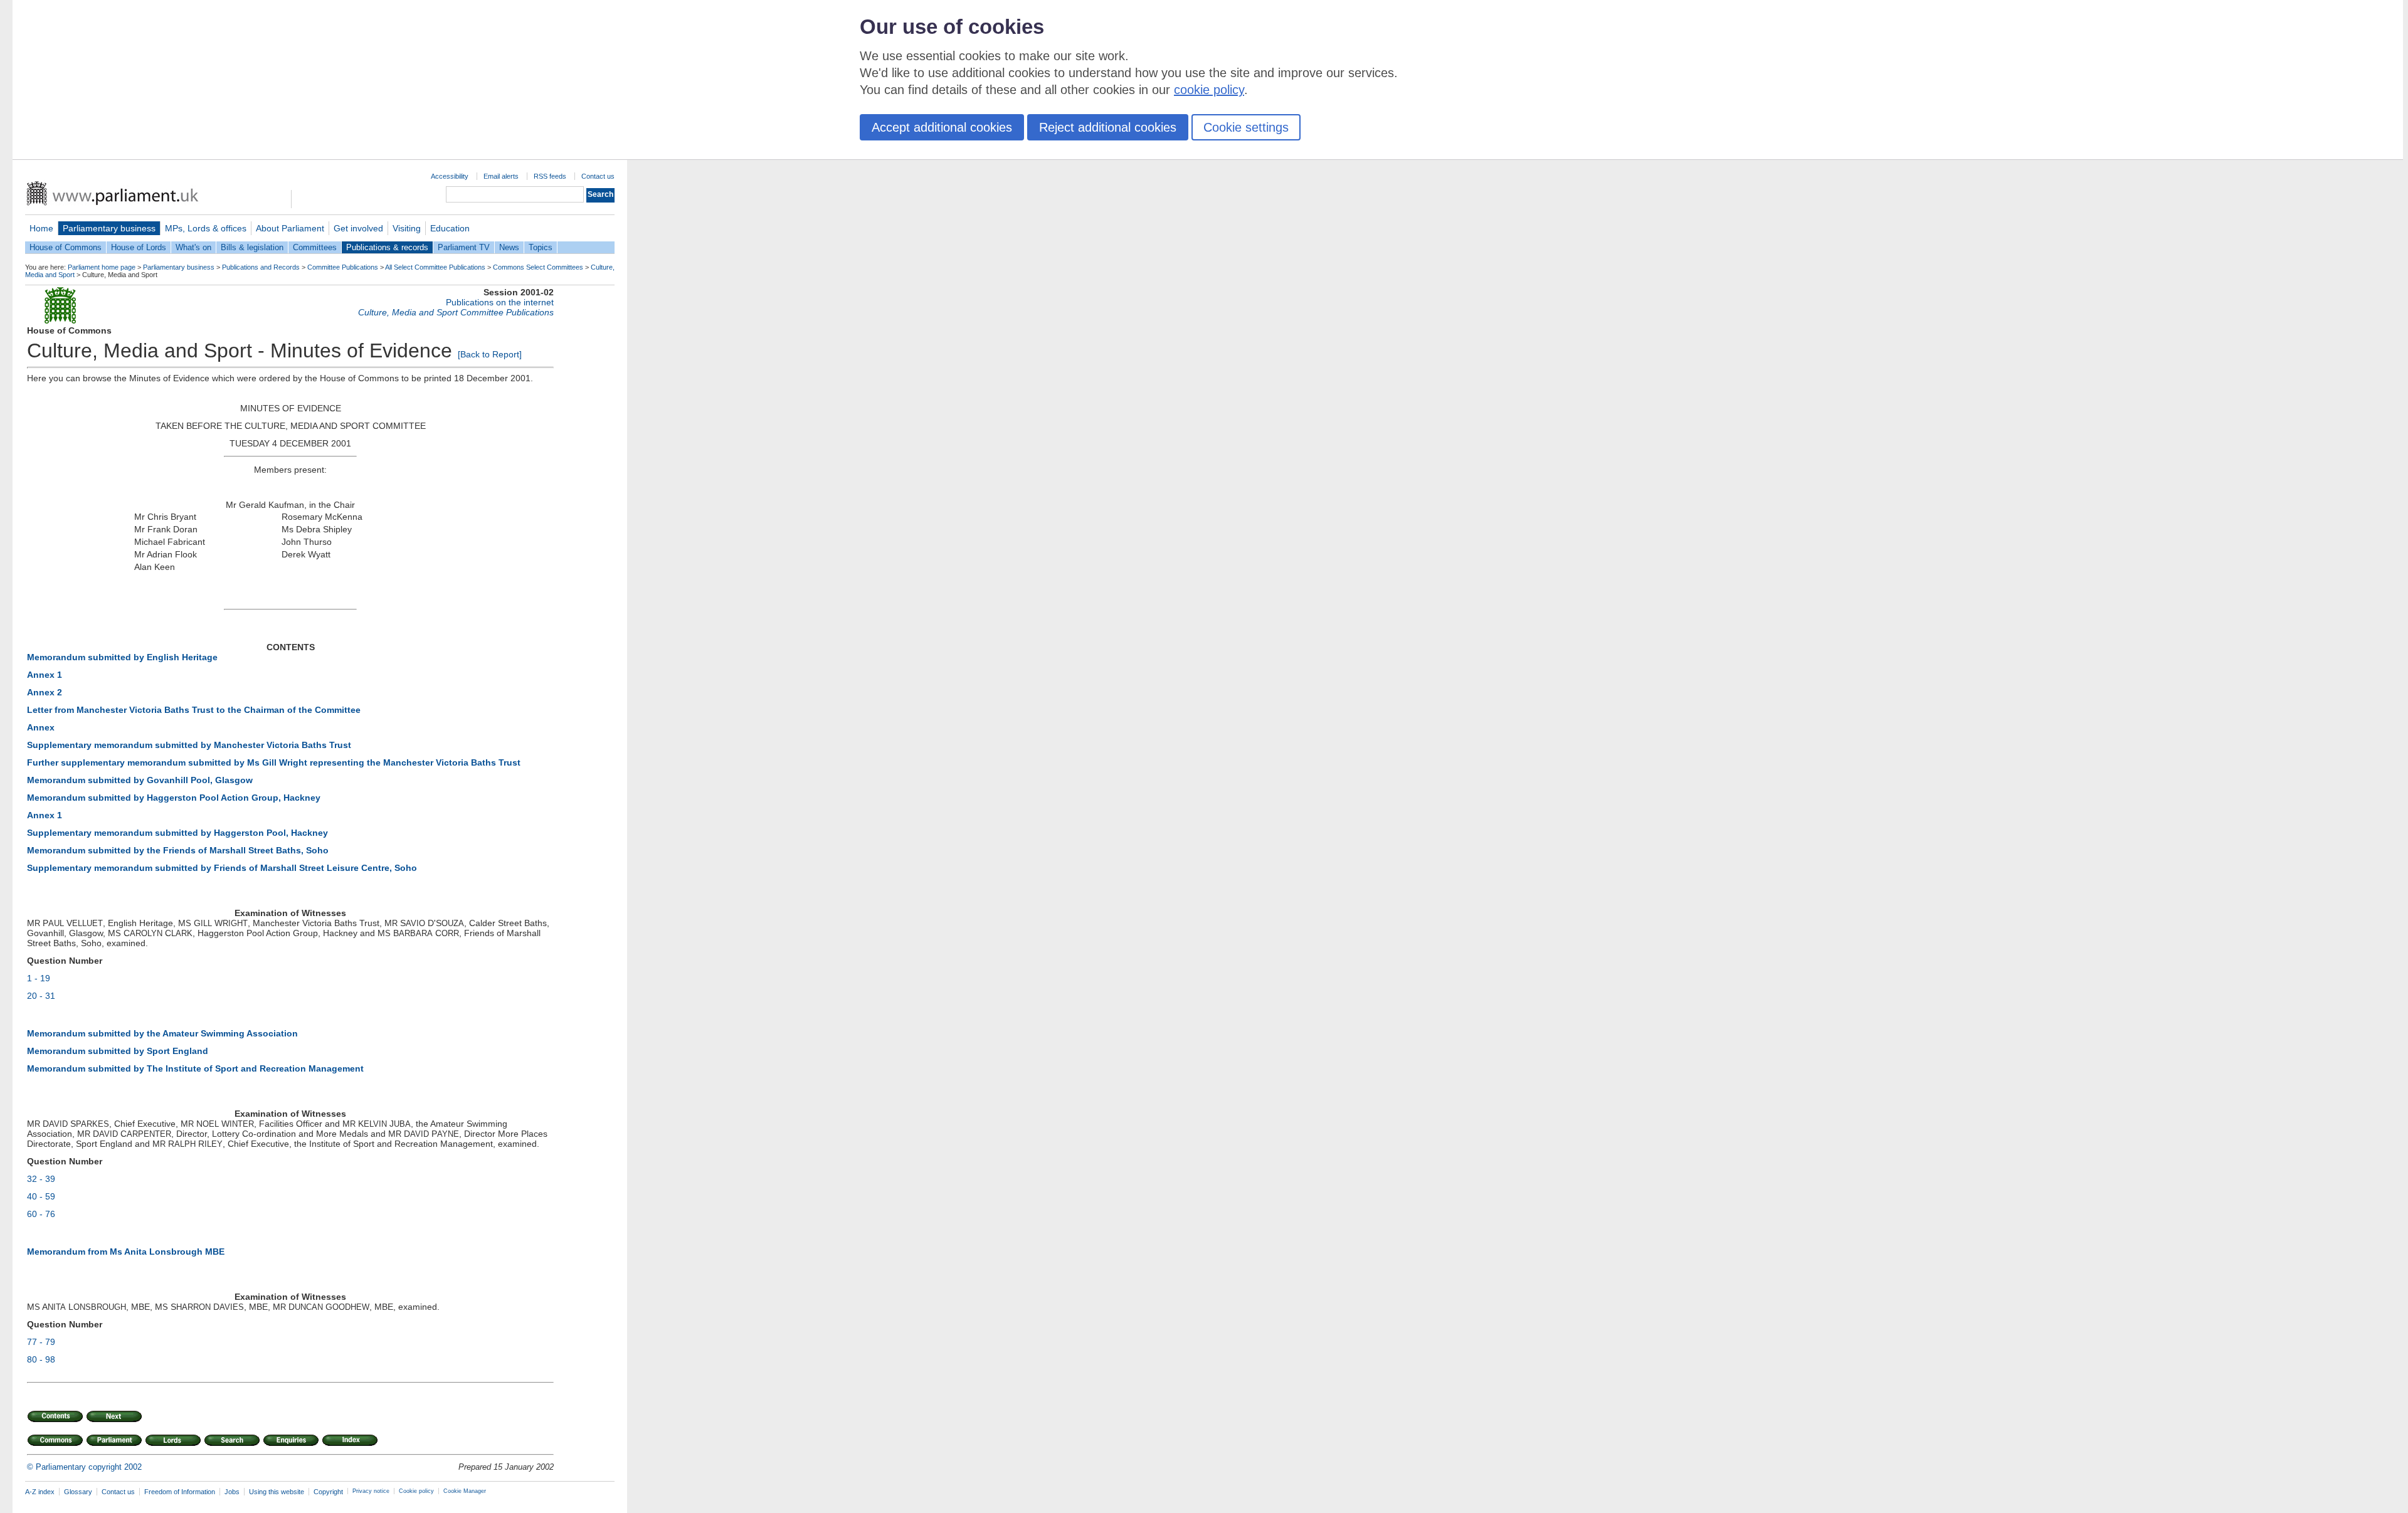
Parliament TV (464, 247)
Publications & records (387, 247)
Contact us (598, 176)
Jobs (232, 1492)
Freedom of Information (180, 1492)
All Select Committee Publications (435, 267)
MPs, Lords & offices (206, 228)
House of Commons (66, 247)
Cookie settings (1246, 127)
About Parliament (290, 228)
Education (450, 228)
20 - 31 (41, 996)
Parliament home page (102, 267)
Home (41, 228)
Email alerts (501, 176)
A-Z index (40, 1492)
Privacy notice (371, 1491)
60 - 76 (41, 1214)
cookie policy (1209, 90)
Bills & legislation (252, 247)
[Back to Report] (490, 354)
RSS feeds (550, 176)
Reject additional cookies (1108, 127)
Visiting (407, 228)
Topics (541, 247)
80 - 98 (41, 1359)
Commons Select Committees (538, 267)
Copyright (328, 1492)
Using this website (277, 1492)
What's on (193, 247)
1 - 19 (39, 978)
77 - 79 (41, 1342)
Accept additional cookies (942, 127)
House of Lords (139, 247)
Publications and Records (261, 267)
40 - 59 (41, 1196)
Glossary (78, 1492)
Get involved (358, 228)
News (509, 247)
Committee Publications (343, 267)
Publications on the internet (500, 302)
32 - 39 (41, 1179)
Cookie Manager (465, 1491)
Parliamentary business (109, 228)
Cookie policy (416, 1491)
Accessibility (450, 176)
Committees (315, 247)
